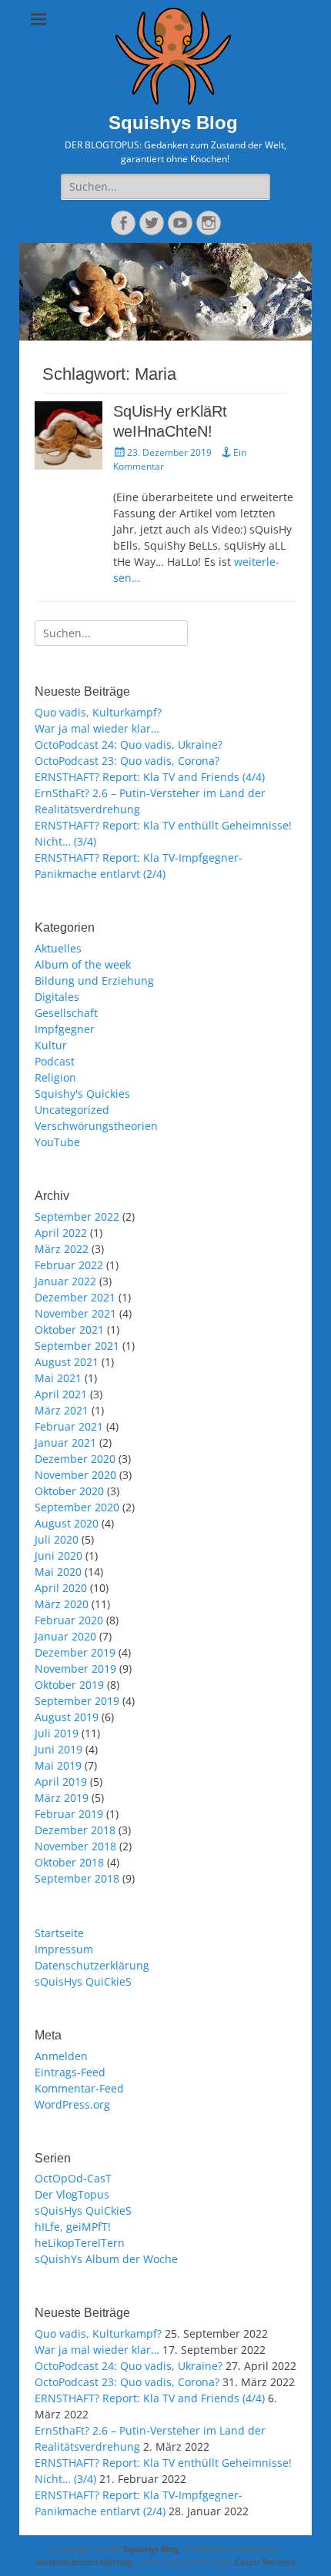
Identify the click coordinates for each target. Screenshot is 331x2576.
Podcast (55, 1061)
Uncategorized (72, 1110)
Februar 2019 (69, 1814)
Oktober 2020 (69, 1491)
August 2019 (67, 1717)
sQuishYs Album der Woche (106, 2259)
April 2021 (61, 1394)
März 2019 (62, 1798)
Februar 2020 (69, 1620)
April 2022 (61, 1233)
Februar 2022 (69, 1265)
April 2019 (61, 1782)
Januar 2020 (65, 1636)
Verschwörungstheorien (96, 1126)
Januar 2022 (65, 1281)
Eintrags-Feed (70, 2072)
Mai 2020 (58, 1572)
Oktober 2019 (69, 1685)
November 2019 (75, 1669)
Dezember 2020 (75, 1459)
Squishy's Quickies (82, 1094)
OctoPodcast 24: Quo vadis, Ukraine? (129, 745)
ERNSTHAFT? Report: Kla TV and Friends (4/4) (150, 777)
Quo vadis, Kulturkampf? (98, 712)
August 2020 (67, 1523)
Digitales (57, 997)
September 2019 (77, 1701)
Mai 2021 (58, 1378)
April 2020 (61, 1588)
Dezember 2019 (75, 1652)
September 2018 (77, 1878)
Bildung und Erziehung (94, 981)
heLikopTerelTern (80, 2243)
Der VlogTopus (72, 2194)
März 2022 (62, 1249)
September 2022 (77, 1217)
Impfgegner (65, 1029)
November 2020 (75, 1475)
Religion (55, 1077)
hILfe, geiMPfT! (73, 2227)
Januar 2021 (65, 1443)
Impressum (64, 1949)
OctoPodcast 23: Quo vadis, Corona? (127, 761)
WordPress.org (72, 2104)
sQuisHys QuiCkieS (83, 1981)
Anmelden (61, 2056)
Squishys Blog (173, 123)
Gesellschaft (66, 1013)
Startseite (59, 1933)
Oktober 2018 (69, 1862)
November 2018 (75, 1846)
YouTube (57, 1142)
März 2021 (62, 1410)
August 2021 (67, 1362)
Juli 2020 (57, 1539)
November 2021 (75, 1313)
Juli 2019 (57, 1733)
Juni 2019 (59, 1749)
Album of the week (83, 964)
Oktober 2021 (69, 1330)
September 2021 (77, 1346)
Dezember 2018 (75, 1830)
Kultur (51, 1045)
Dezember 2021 (75, 1297)
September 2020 (77, 1507)
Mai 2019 (58, 1765)
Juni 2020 (59, 1556)
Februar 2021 (69, 1426)
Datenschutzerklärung (92, 1965)
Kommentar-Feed (79, 2088)
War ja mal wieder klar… (97, 728)
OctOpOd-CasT (73, 2178)
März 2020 (62, 1604)
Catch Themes (265, 2562)
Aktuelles (58, 948)
